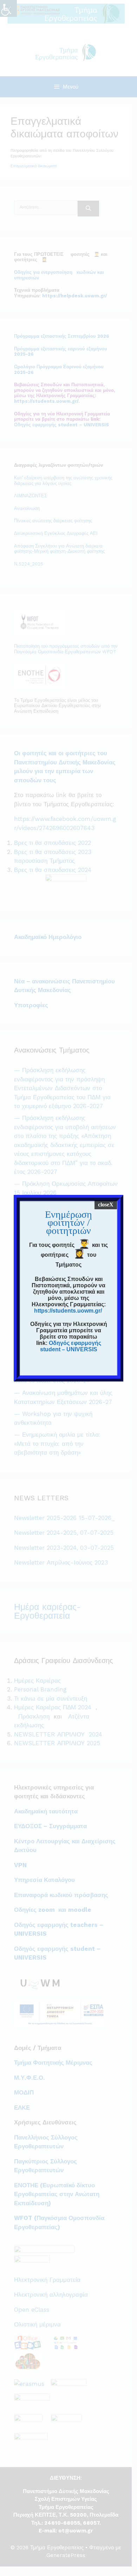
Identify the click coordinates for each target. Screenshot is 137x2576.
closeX (106, 1205)
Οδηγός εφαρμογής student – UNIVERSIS (71, 1346)
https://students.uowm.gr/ (68, 1311)
